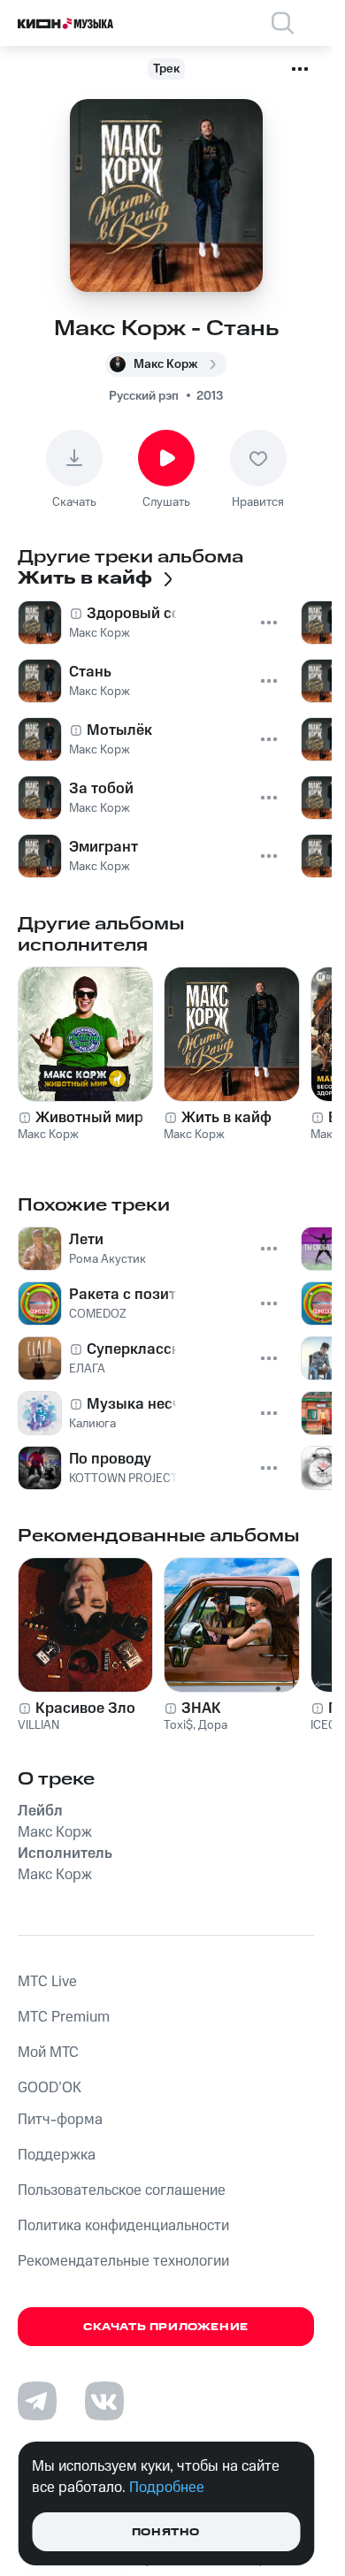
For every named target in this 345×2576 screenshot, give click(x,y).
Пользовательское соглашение (122, 2190)
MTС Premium (64, 2017)
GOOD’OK (50, 2088)
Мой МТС (48, 2052)
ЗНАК (201, 1708)
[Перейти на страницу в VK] (104, 2401)
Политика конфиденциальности (123, 2226)
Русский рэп (144, 396)
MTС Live (47, 1982)
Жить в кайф (226, 1118)
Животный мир (89, 1118)
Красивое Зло (85, 1708)
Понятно (166, 2532)
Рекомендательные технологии (123, 2261)
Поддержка (57, 2155)
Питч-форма (60, 2120)
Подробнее (167, 2488)
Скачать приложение (166, 2327)
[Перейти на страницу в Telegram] (37, 2401)
